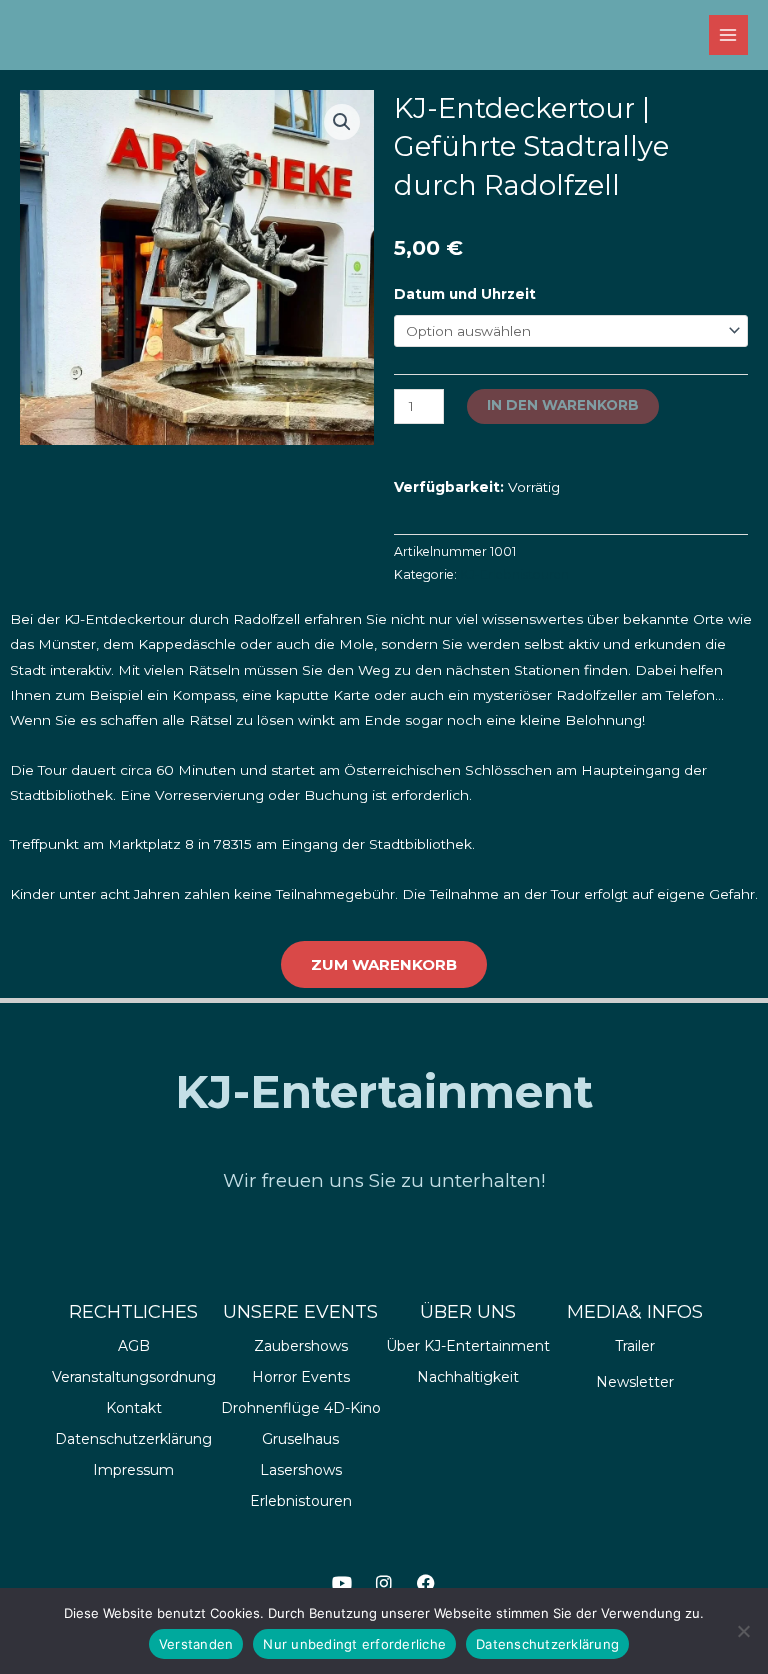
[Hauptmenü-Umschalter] (728, 34)
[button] (342, 122)
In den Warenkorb (563, 405)
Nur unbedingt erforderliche (354, 1644)
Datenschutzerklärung (547, 1644)
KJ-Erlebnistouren (514, 574)
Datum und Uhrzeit (465, 294)
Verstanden (196, 1644)
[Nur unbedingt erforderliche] (743, 1631)
